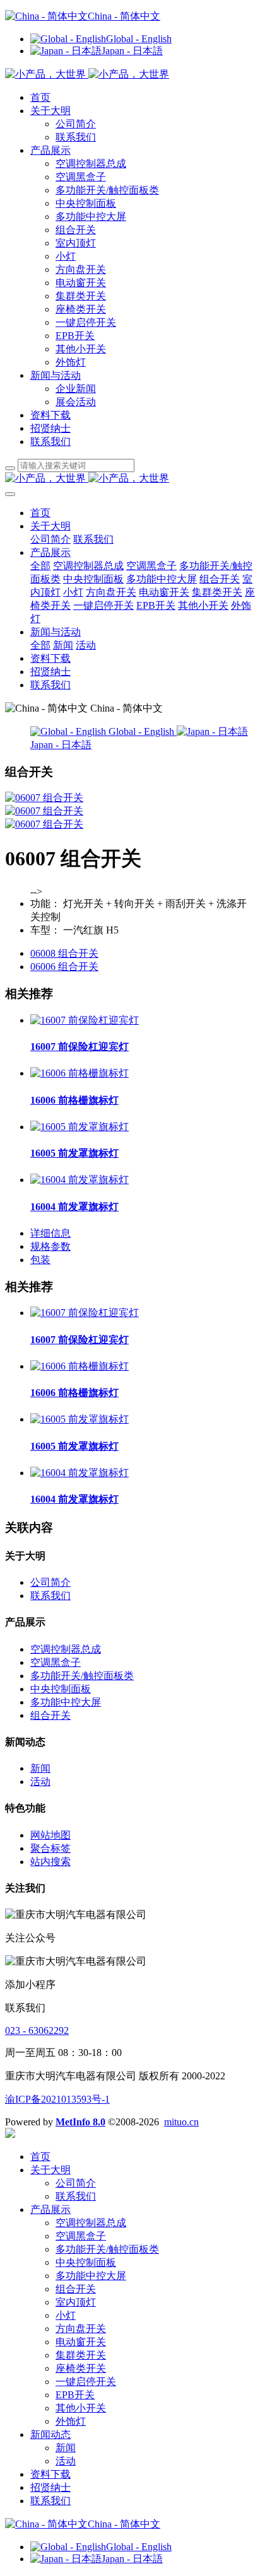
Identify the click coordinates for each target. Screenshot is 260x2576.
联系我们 (76, 137)
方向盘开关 (81, 269)
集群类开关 (81, 296)
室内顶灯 (76, 243)
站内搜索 (50, 1862)
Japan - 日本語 (132, 51)
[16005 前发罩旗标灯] (80, 1127)
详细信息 (50, 1233)
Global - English (139, 39)
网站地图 (50, 1835)
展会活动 (76, 402)
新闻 (40, 1768)
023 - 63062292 (37, 2030)
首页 (40, 97)
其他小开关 (81, 349)
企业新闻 (76, 389)
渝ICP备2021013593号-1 (57, 2099)
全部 (40, 566)
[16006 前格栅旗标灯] (80, 1073)
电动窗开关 (81, 283)
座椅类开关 (81, 309)
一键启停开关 (86, 322)
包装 (40, 1260)
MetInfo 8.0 (80, 2122)
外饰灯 (71, 362)
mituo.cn (181, 2122)
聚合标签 (50, 1848)
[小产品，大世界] (130, 479)
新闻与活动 (56, 375)
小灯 (66, 256)
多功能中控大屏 (91, 217)
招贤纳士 (50, 428)
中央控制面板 (86, 203)
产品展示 (50, 150)
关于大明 (50, 111)
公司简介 (76, 124)
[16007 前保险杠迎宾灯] (85, 1020)
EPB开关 (75, 336)
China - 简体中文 (124, 16)
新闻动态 (50, 2434)
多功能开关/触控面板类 (107, 190)
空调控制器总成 (91, 164)
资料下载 (50, 415)
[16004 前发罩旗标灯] (80, 1180)
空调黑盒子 (81, 177)
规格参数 (50, 1246)
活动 (40, 1782)
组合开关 (76, 230)
